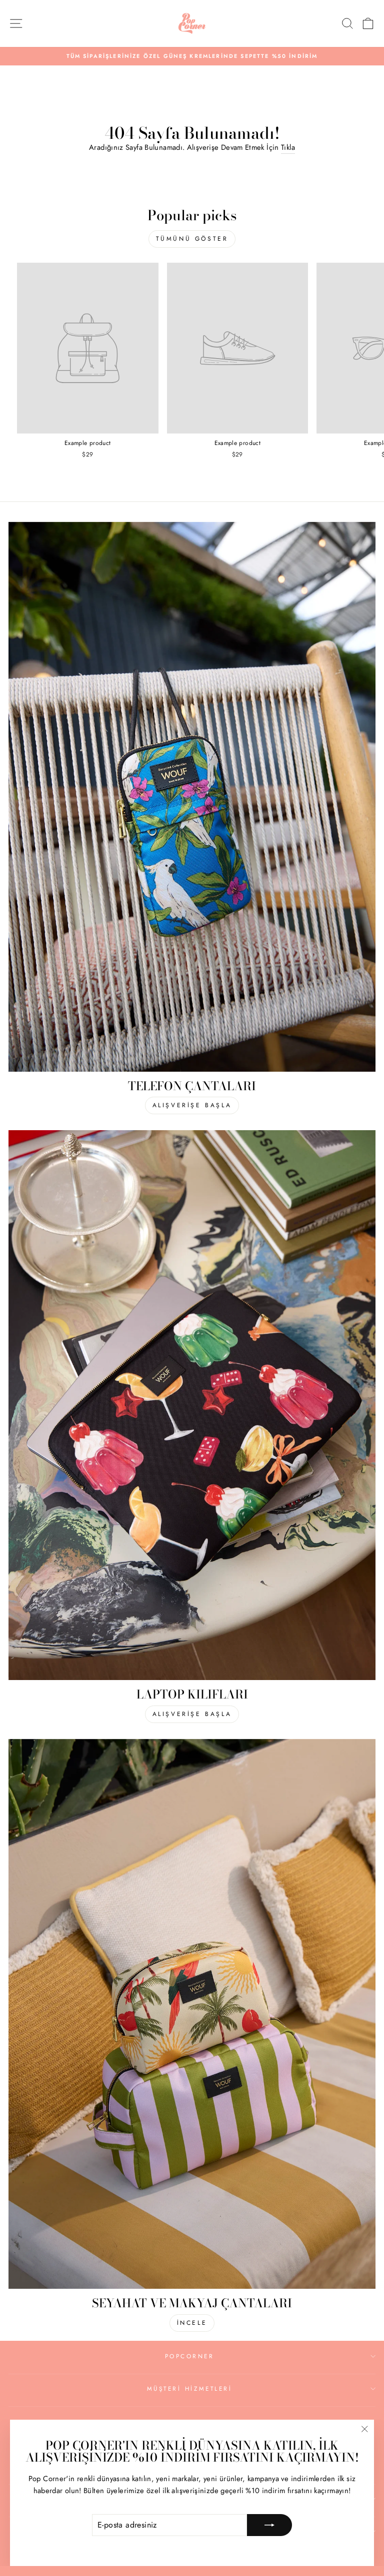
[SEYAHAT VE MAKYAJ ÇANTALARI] (192, 2014)
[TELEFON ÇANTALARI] (192, 797)
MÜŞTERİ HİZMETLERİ (190, 2388)
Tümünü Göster (192, 239)
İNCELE (192, 2323)
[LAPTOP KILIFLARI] (192, 1405)
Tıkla (288, 147)
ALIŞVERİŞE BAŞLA (192, 1105)
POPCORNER (190, 2356)
